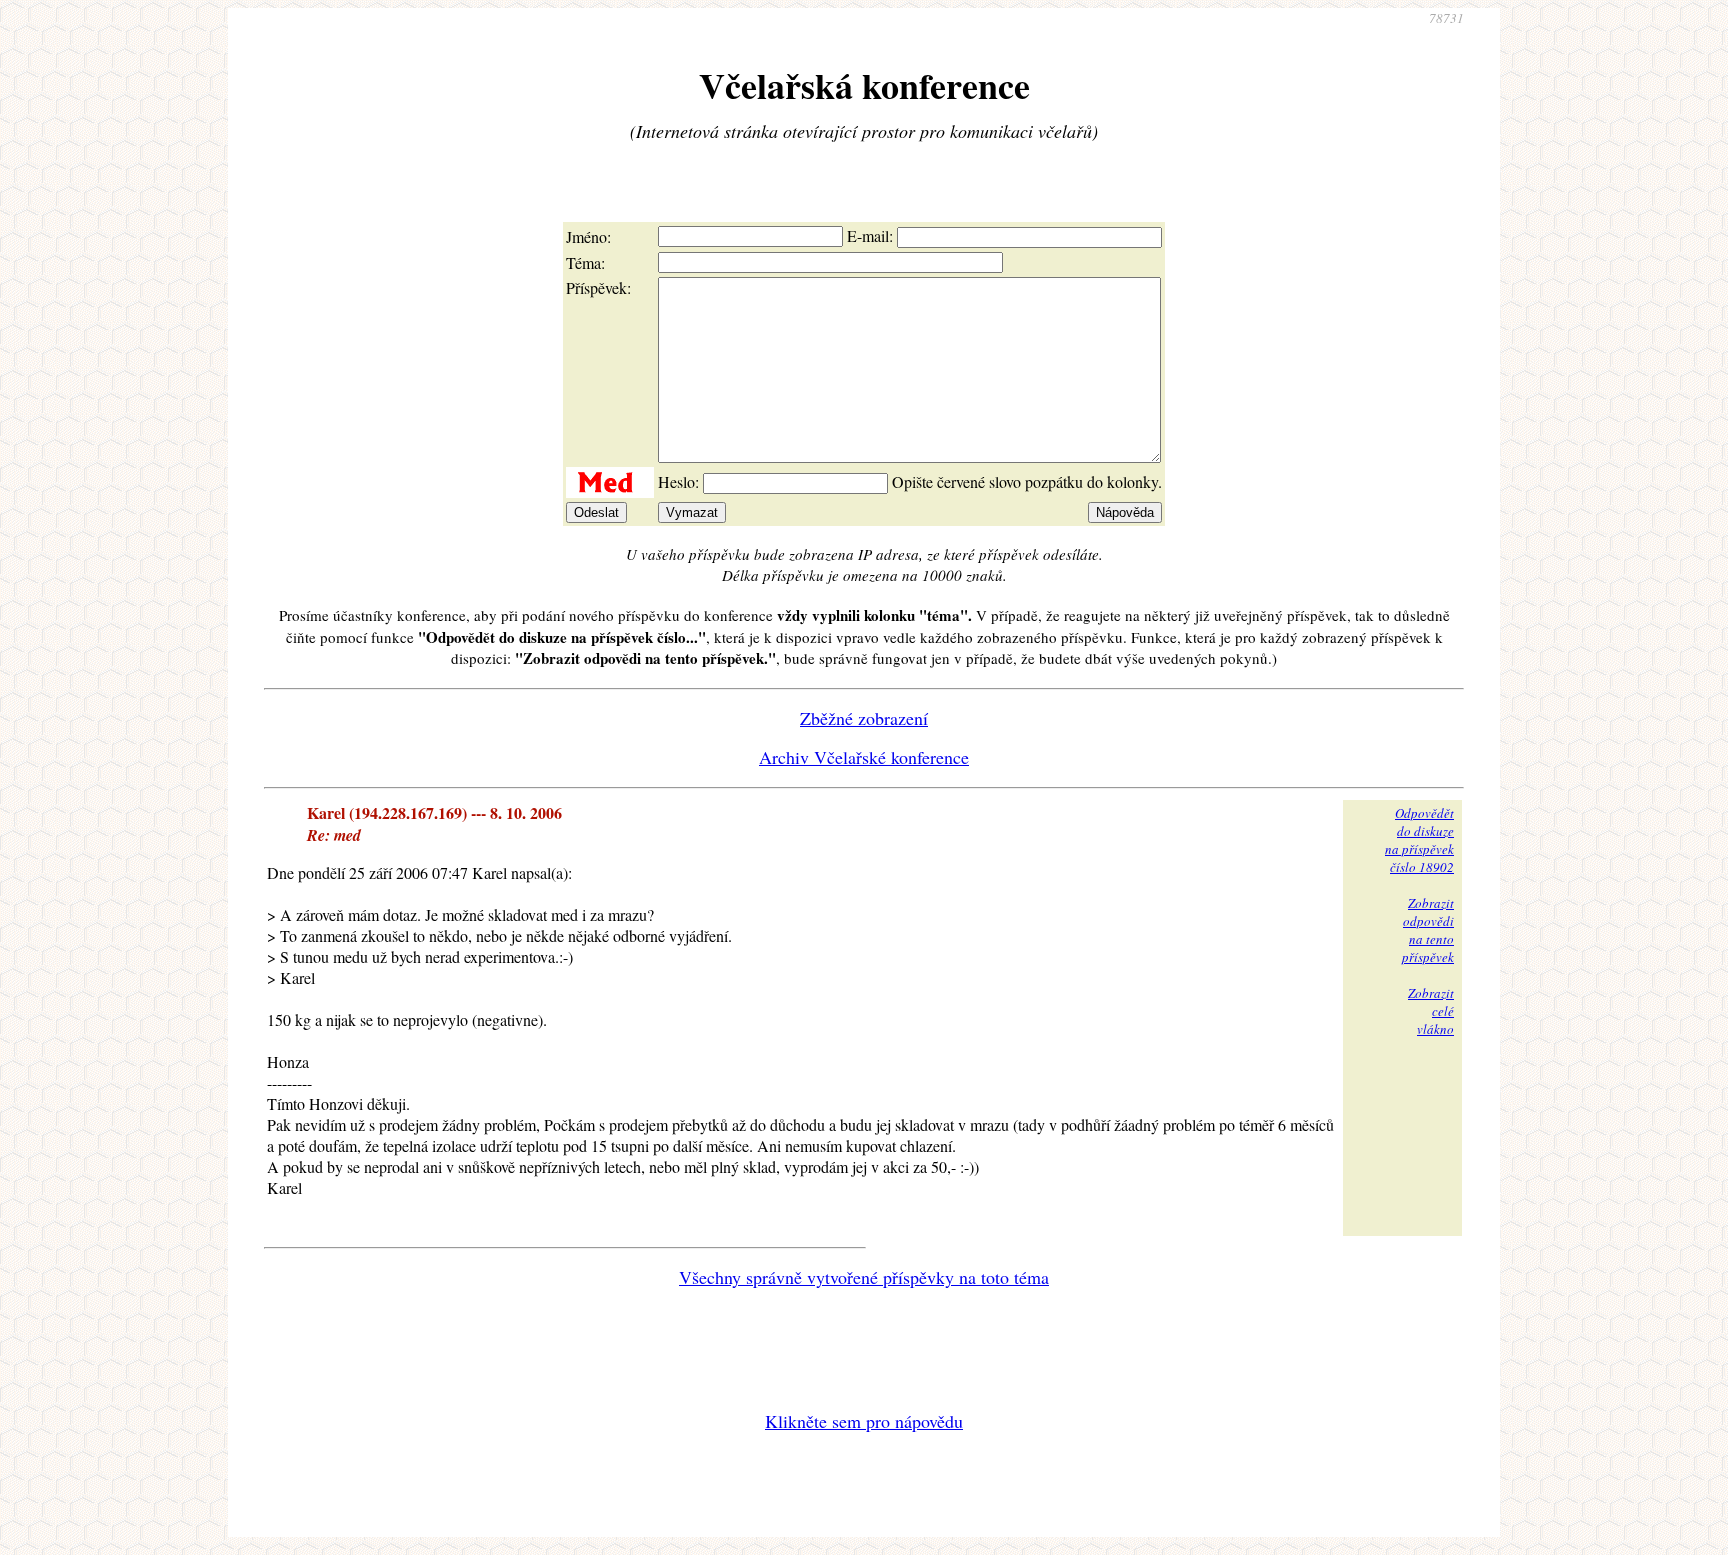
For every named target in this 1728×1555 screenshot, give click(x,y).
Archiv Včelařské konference (864, 757)
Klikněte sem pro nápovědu (864, 1421)
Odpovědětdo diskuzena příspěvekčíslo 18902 (1419, 840)
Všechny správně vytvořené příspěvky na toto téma (864, 1277)
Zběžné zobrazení (864, 718)
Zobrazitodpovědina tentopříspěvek (1428, 930)
